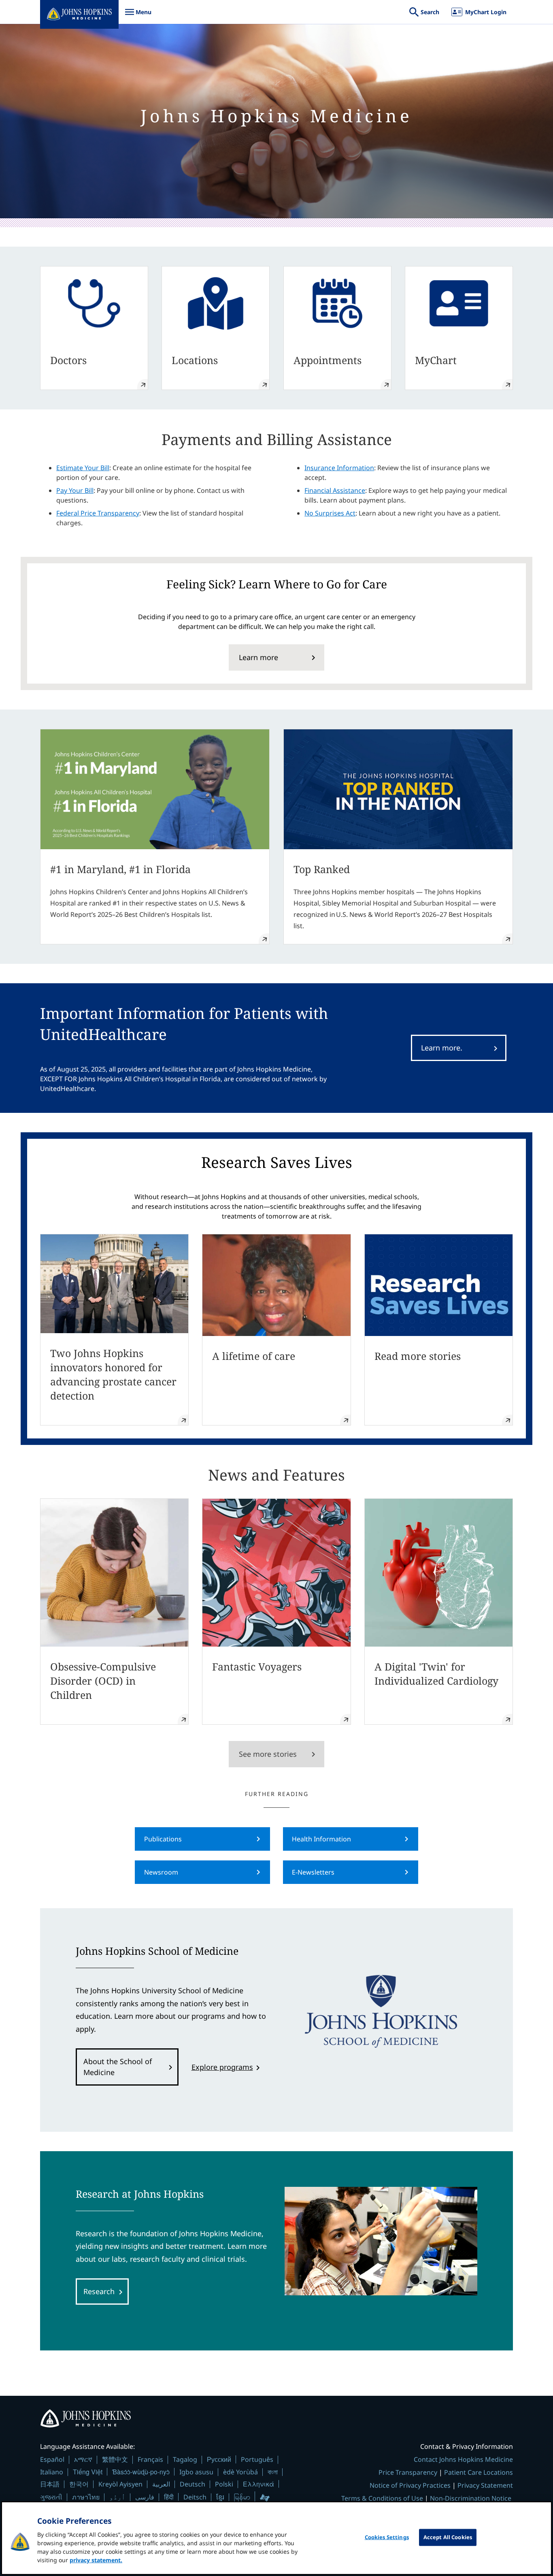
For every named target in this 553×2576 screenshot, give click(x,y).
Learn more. (442, 1048)
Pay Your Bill (75, 490)
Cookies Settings (387, 2537)
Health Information (321, 1839)
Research (99, 2291)
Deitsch (195, 2497)
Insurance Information (339, 468)
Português (257, 2459)
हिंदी (169, 2497)
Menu (138, 16)
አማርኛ (83, 2459)
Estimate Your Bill (83, 468)
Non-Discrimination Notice (471, 2498)
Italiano (52, 2472)
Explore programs (222, 2067)
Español (52, 2459)
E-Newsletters (313, 1872)
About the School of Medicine (118, 2067)
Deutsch (192, 2484)
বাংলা (273, 2472)
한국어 (79, 2484)
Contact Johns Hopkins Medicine (463, 2459)
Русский (219, 2459)
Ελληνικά (258, 2484)
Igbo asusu (196, 2472)
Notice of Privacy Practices (410, 2485)
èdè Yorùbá (240, 2472)
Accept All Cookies (448, 2537)
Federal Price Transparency (98, 513)
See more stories (268, 1754)
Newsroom (161, 1872)
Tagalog (185, 2459)
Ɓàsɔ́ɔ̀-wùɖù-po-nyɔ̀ (141, 2472)
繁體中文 (115, 2459)
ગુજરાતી (51, 2497)
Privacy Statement (485, 2485)
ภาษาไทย (86, 2497)
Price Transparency (408, 2472)
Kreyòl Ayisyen (120, 2484)
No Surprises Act (330, 513)
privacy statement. (96, 2560)
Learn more (258, 657)
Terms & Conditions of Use (382, 2498)
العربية (161, 2484)
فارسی (145, 2497)
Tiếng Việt (88, 2472)
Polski (224, 2484)
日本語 (50, 2484)
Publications (163, 1839)
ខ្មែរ (220, 2497)
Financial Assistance (335, 490)
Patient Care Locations (479, 2472)
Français (150, 2459)
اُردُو (117, 2497)
